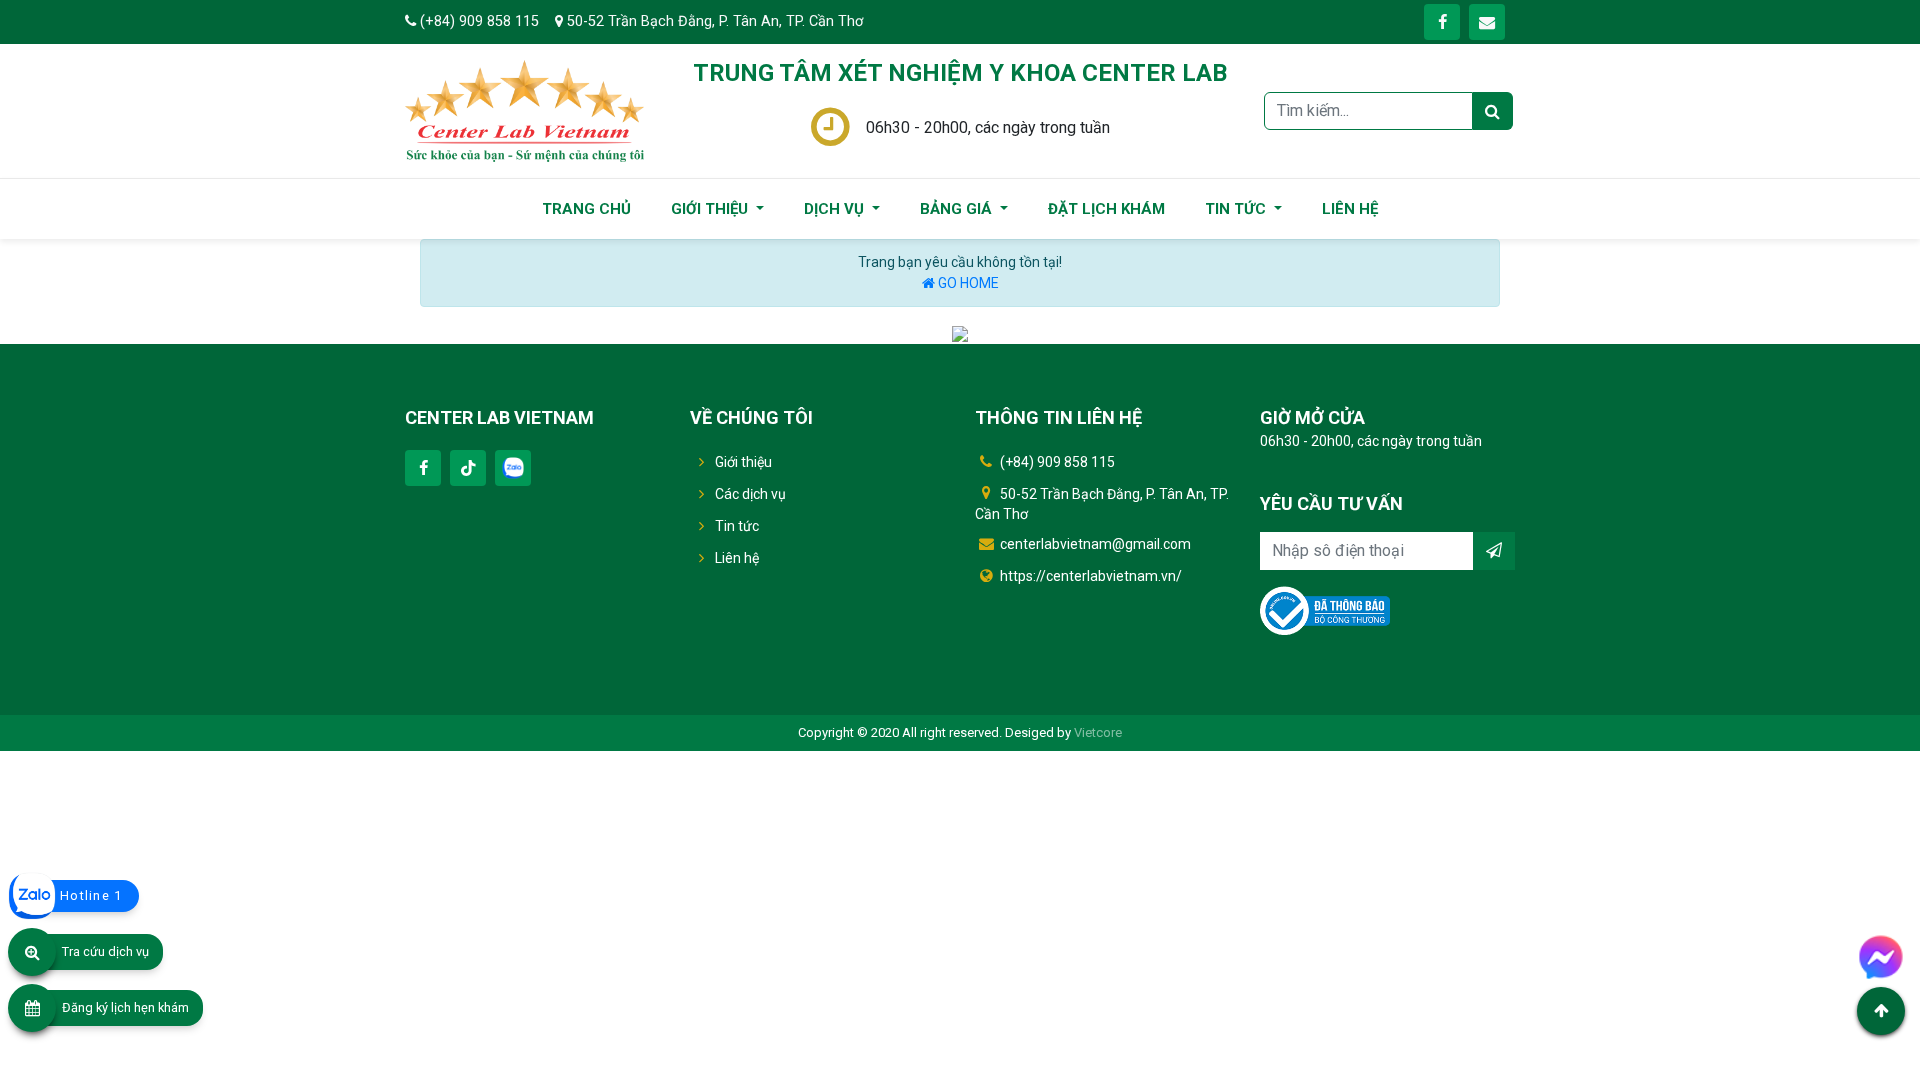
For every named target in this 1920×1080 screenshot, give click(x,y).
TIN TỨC (1237, 209)
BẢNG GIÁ (958, 209)
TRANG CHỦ (586, 209)
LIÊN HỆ (1350, 209)
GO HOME (967, 283)
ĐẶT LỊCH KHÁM (1106, 209)
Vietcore (1098, 732)
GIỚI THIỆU (711, 209)
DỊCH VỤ (836, 209)
